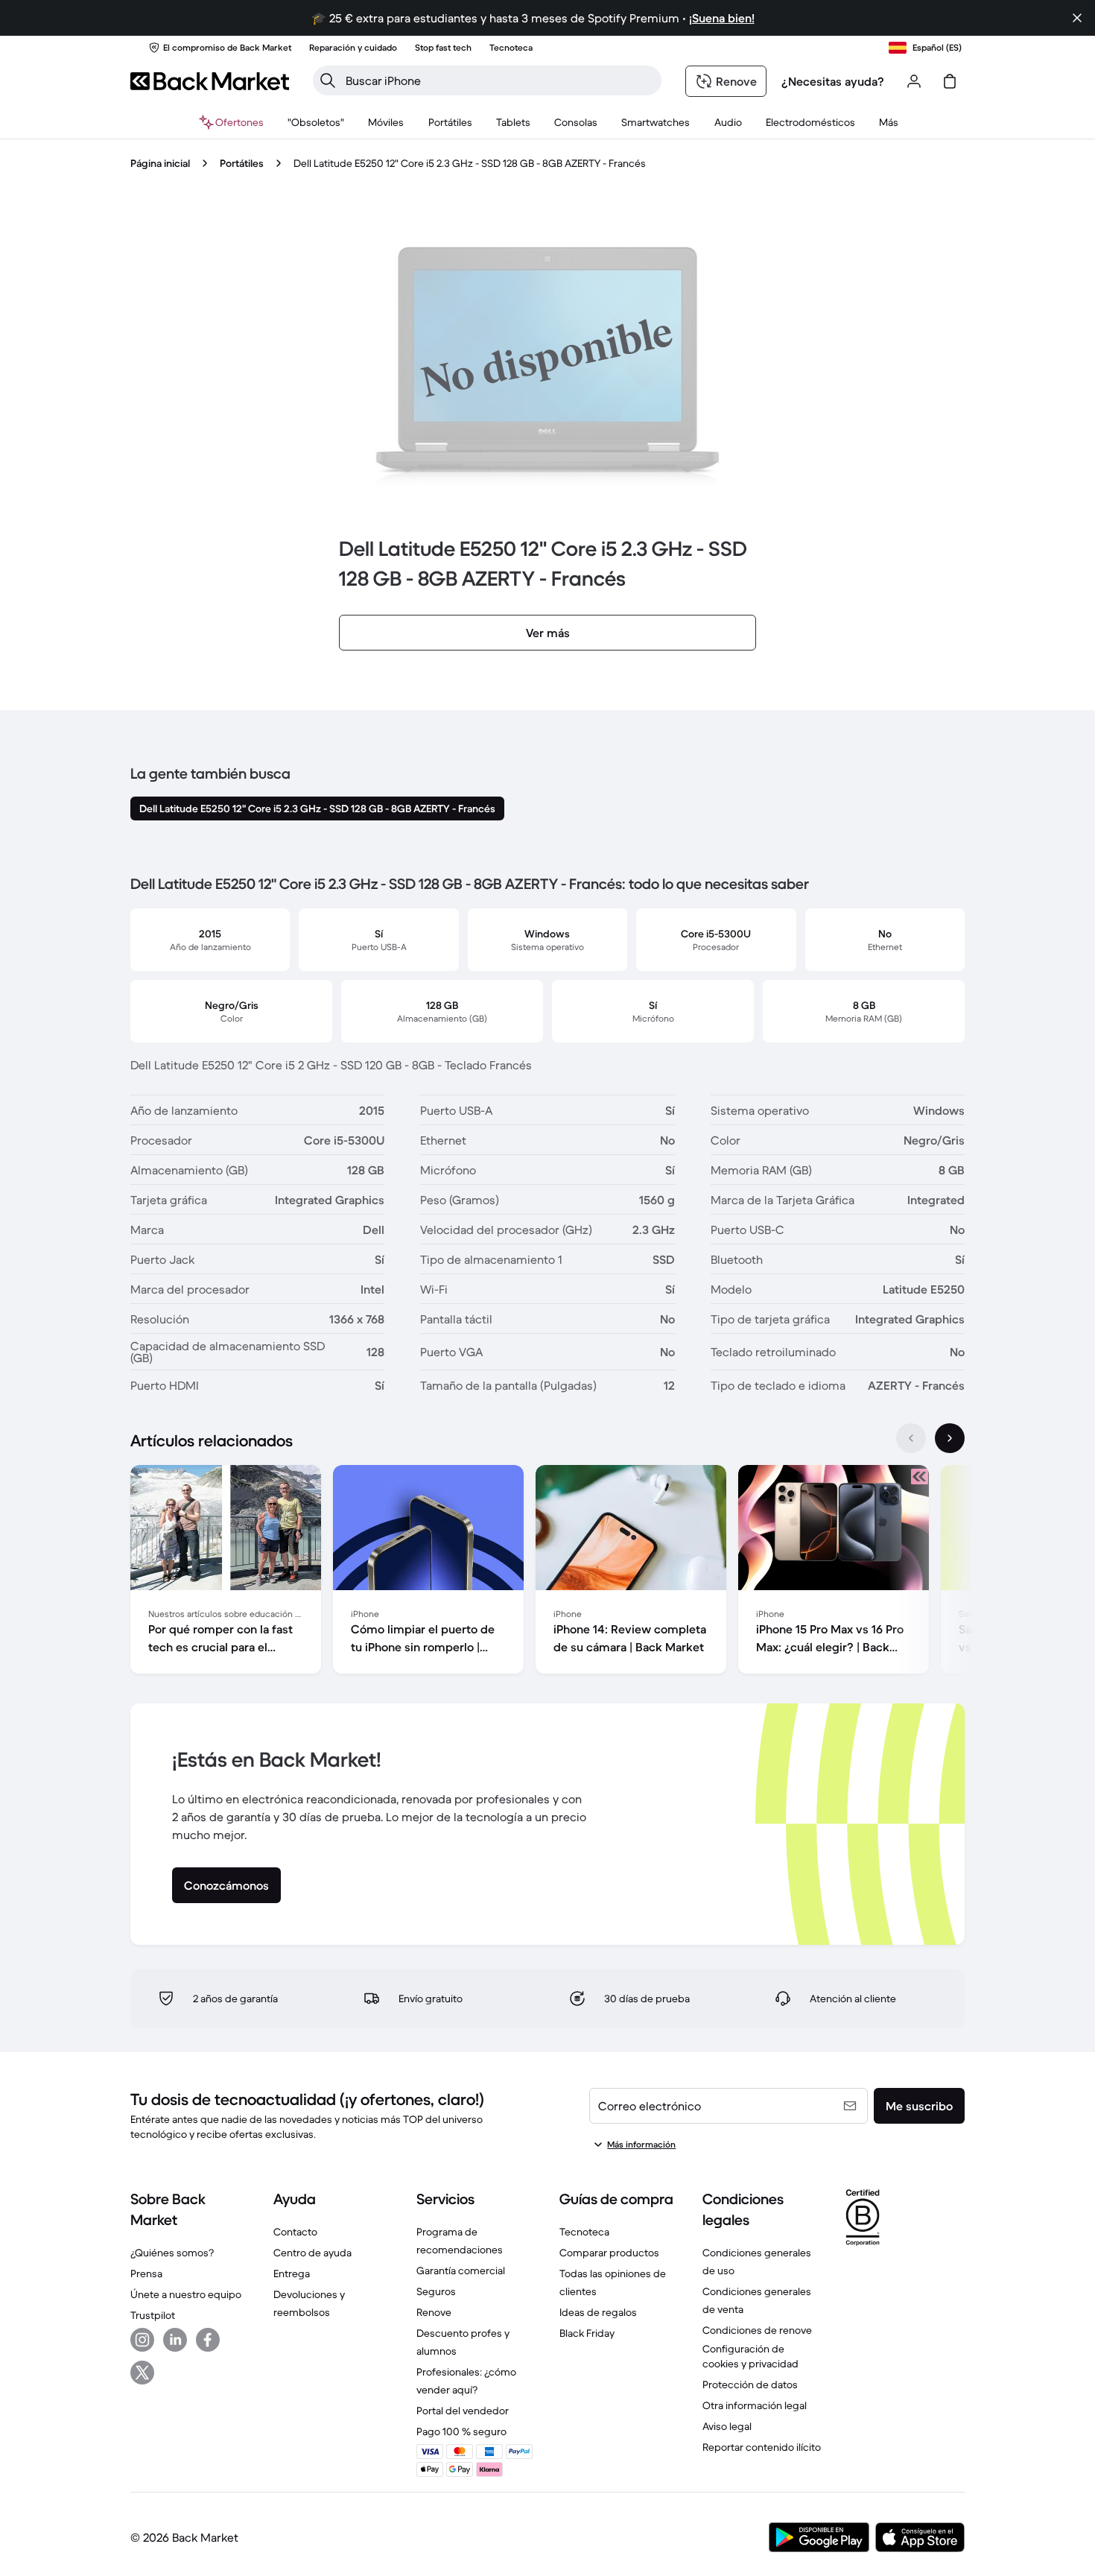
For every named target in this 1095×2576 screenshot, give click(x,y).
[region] (547, 1572)
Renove (434, 2312)
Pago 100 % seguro (461, 2431)
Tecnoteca (584, 2232)
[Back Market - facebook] (208, 2340)
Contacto (295, 2232)
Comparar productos (609, 2253)
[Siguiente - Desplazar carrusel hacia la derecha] (950, 1438)
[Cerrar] (1077, 18)
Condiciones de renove (757, 2330)
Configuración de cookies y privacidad (750, 2356)
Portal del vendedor (463, 2411)
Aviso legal (727, 2426)
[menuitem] (386, 122)
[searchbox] (499, 80)
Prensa (146, 2273)
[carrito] (950, 81)
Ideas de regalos (598, 2312)
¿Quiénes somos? (172, 2253)
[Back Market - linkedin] (175, 2340)
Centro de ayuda (312, 2253)
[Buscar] (328, 80)
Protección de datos (750, 2384)
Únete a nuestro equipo (186, 2294)
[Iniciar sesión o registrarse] (914, 81)
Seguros (436, 2291)
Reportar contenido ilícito (762, 2447)
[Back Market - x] (142, 2373)
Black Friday (587, 2333)
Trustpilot (153, 2315)
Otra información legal (755, 2405)
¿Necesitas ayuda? (833, 81)
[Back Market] (210, 81)
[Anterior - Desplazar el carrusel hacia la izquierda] (911, 1438)
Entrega (292, 2273)
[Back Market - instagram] (142, 2340)
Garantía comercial (461, 2270)
